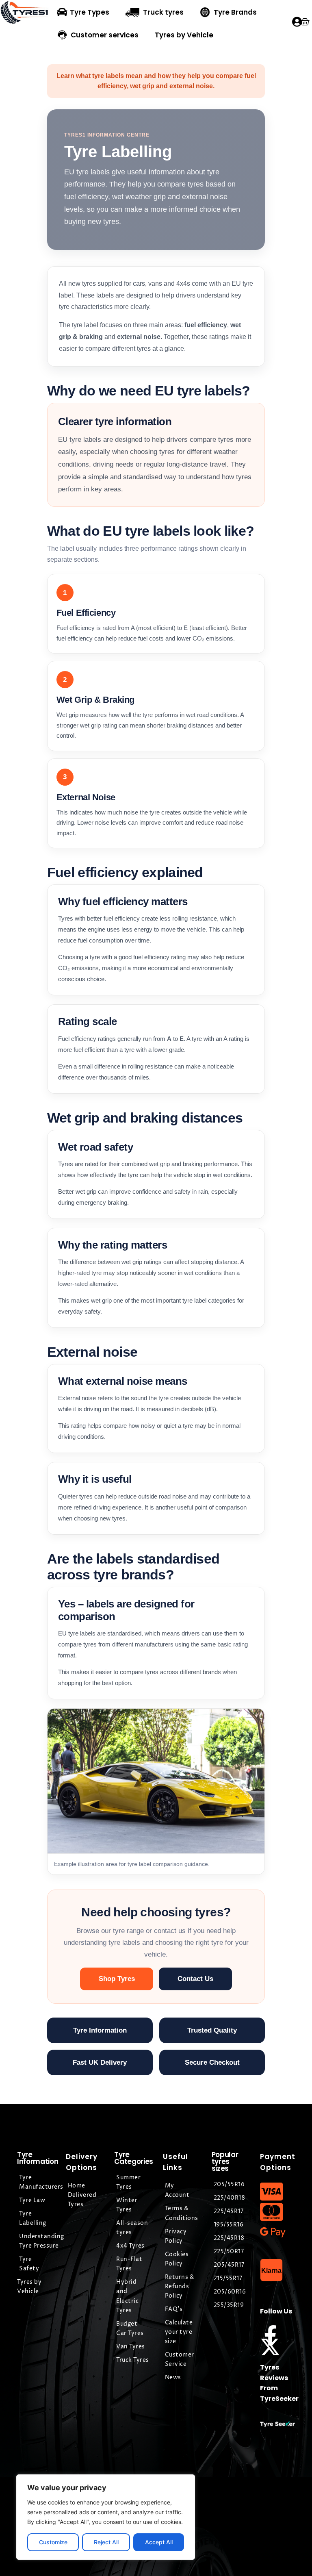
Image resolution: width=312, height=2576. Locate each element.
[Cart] (305, 22)
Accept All (159, 2542)
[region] (106, 2517)
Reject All (106, 2542)
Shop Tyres (117, 1979)
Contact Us (195, 1979)
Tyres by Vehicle (184, 35)
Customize (53, 2542)
